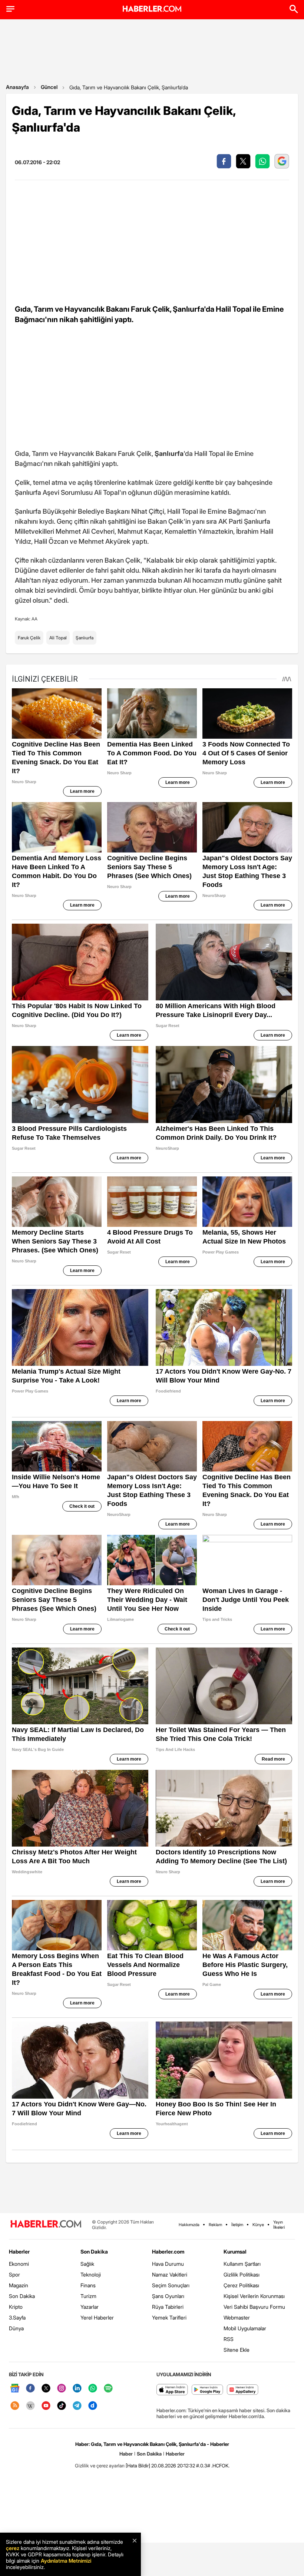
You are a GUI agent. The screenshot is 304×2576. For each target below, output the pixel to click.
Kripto (16, 2307)
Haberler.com (168, 2251)
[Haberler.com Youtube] (46, 2406)
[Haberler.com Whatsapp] (93, 2389)
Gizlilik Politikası (242, 2274)
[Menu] (10, 9)
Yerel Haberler (97, 2317)
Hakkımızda (189, 2225)
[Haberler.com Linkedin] (77, 2389)
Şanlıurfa (85, 638)
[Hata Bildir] (138, 2466)
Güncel (49, 87)
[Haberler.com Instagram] (62, 2389)
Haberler (19, 2251)
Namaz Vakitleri (170, 2274)
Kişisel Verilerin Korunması (254, 2296)
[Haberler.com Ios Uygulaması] (172, 2390)
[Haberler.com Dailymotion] (93, 2406)
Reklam (215, 2225)
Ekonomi (19, 2264)
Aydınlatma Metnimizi (66, 2561)
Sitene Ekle (237, 2350)
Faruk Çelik (29, 638)
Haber (126, 2454)
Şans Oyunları (168, 2296)
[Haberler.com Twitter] (46, 2389)
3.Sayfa (17, 2317)
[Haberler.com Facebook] (30, 2389)
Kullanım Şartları (242, 2264)
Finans (88, 2285)
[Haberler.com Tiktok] (62, 2406)
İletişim (237, 2225)
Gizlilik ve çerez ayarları (100, 2466)
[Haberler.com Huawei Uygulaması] (243, 2390)
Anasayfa (17, 87)
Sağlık (87, 2264)
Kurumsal (235, 2251)
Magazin (19, 2285)
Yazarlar (90, 2307)
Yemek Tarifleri (169, 2317)
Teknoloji (91, 2274)
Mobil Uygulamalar (245, 2328)
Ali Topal (58, 638)
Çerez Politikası (241, 2285)
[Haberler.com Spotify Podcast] (108, 2389)
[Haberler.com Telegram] (77, 2406)
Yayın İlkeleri (279, 2225)
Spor (14, 2274)
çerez (13, 2548)
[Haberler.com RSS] (15, 2406)
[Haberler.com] (46, 2224)
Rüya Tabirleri (168, 2307)
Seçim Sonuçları (171, 2285)
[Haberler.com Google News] (15, 2389)
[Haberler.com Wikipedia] (30, 2406)
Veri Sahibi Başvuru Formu (254, 2307)
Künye (258, 2225)
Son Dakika (22, 2296)
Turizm (88, 2296)
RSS (229, 2339)
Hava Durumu (168, 2264)
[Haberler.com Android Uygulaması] (207, 2390)
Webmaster (237, 2317)
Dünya (16, 2328)
